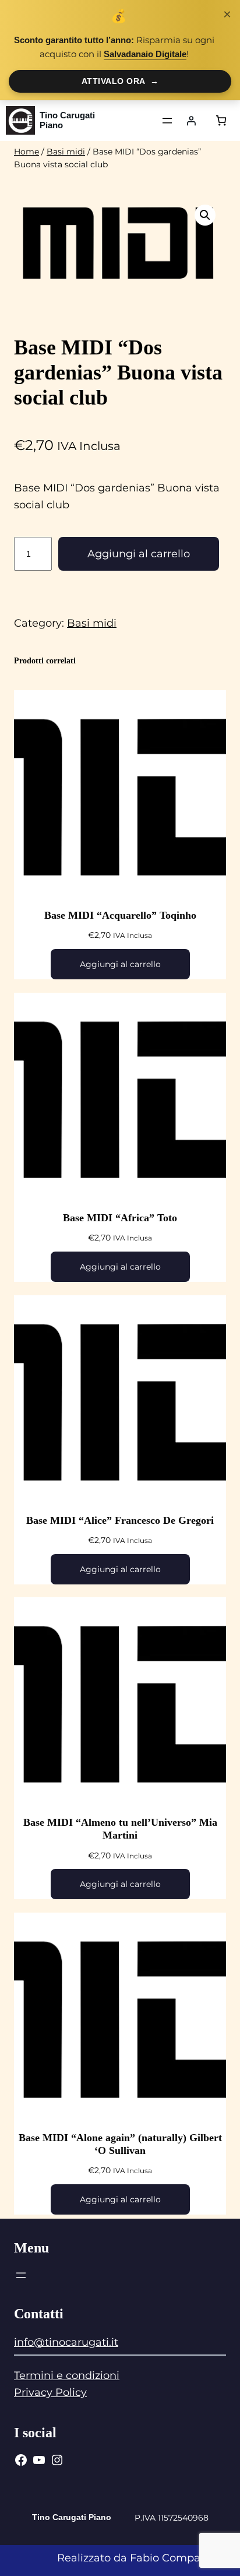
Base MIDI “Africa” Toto (120, 1218)
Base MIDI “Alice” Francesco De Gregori (120, 1520)
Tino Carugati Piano (67, 120)
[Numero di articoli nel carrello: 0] (221, 120)
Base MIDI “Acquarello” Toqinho (120, 915)
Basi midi (66, 152)
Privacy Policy (50, 2392)
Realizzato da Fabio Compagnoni (144, 2558)
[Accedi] (191, 121)
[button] (205, 215)
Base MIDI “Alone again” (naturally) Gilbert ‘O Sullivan (120, 2144)
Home (27, 152)
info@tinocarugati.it (66, 2342)
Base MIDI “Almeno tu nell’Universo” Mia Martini (120, 1829)
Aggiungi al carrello (139, 554)
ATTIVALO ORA (120, 81)
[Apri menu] (167, 121)
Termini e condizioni (67, 2375)
